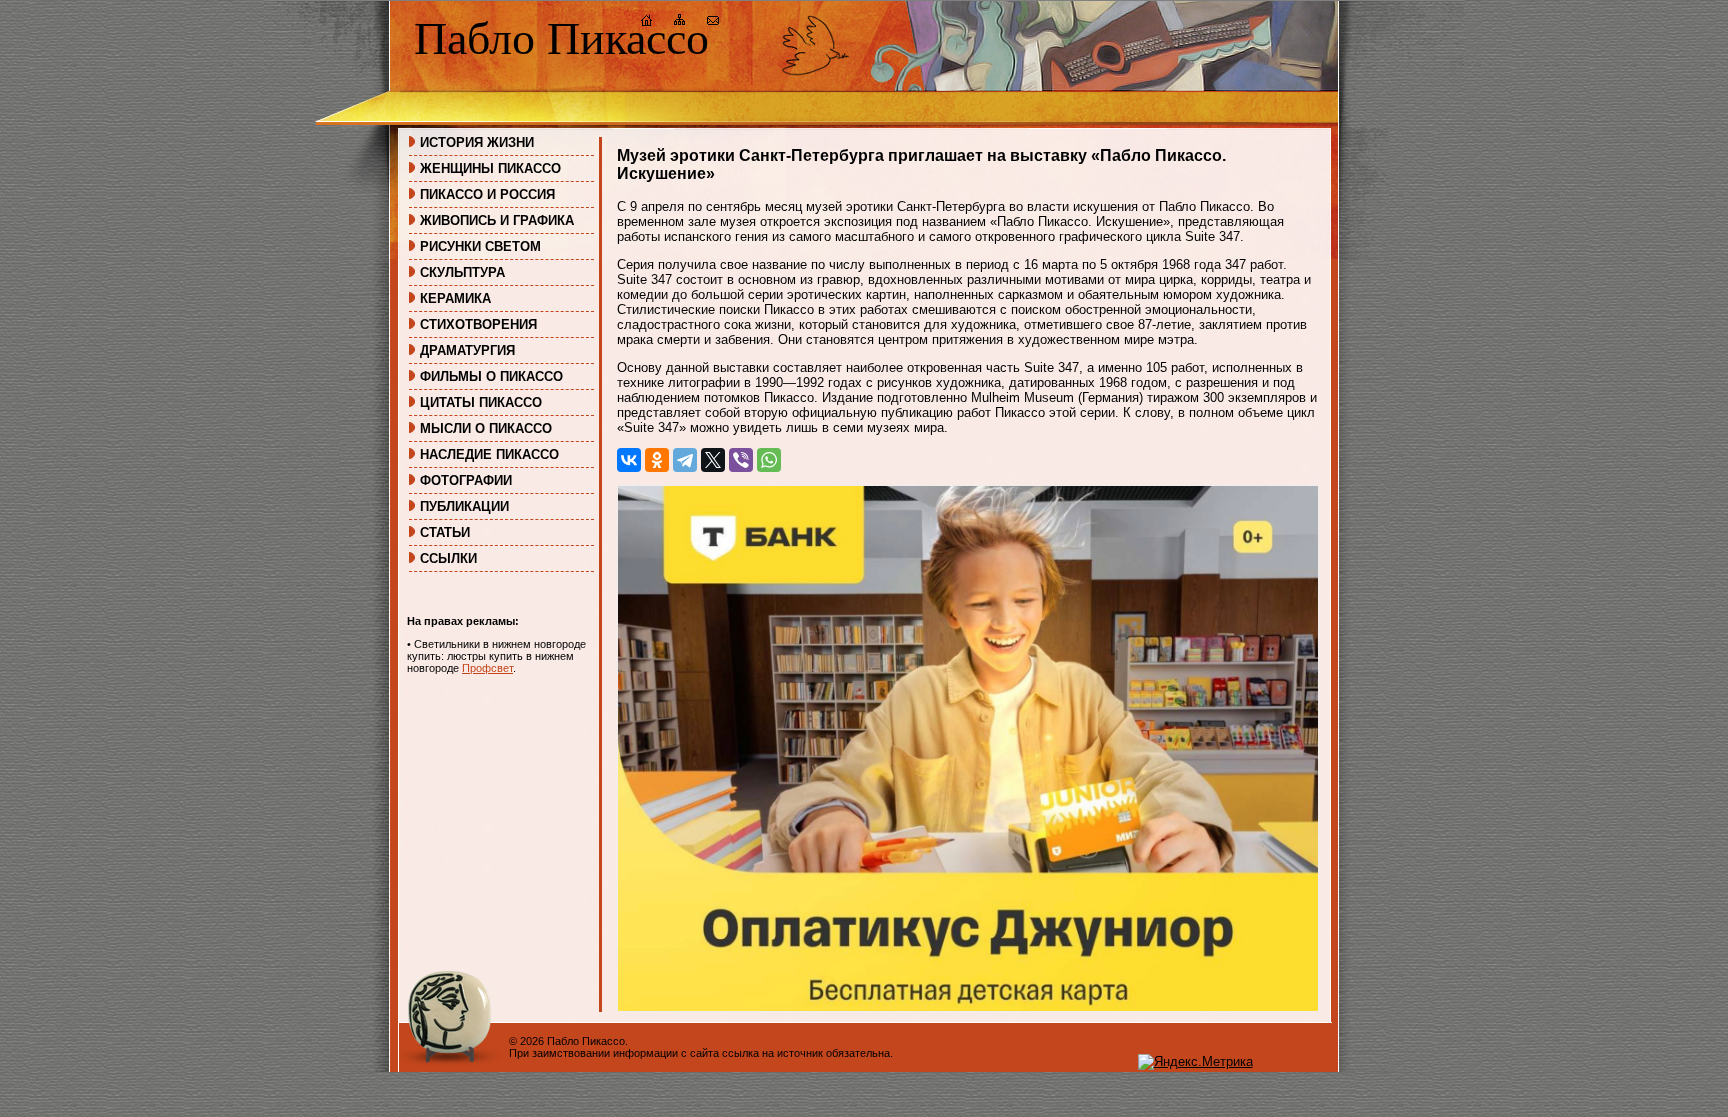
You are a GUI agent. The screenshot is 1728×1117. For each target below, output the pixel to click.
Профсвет (487, 668)
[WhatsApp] (769, 460)
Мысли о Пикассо (486, 428)
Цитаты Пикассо (481, 402)
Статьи (445, 532)
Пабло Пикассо (561, 38)
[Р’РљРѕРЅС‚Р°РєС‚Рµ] (629, 460)
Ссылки (448, 558)
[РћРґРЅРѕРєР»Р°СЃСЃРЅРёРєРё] (657, 460)
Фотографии (466, 480)
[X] (713, 460)
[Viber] (741, 460)
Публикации (464, 506)
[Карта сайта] (680, 22)
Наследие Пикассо (489, 454)
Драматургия (467, 350)
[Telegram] (685, 460)
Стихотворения (478, 324)
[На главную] (647, 22)
